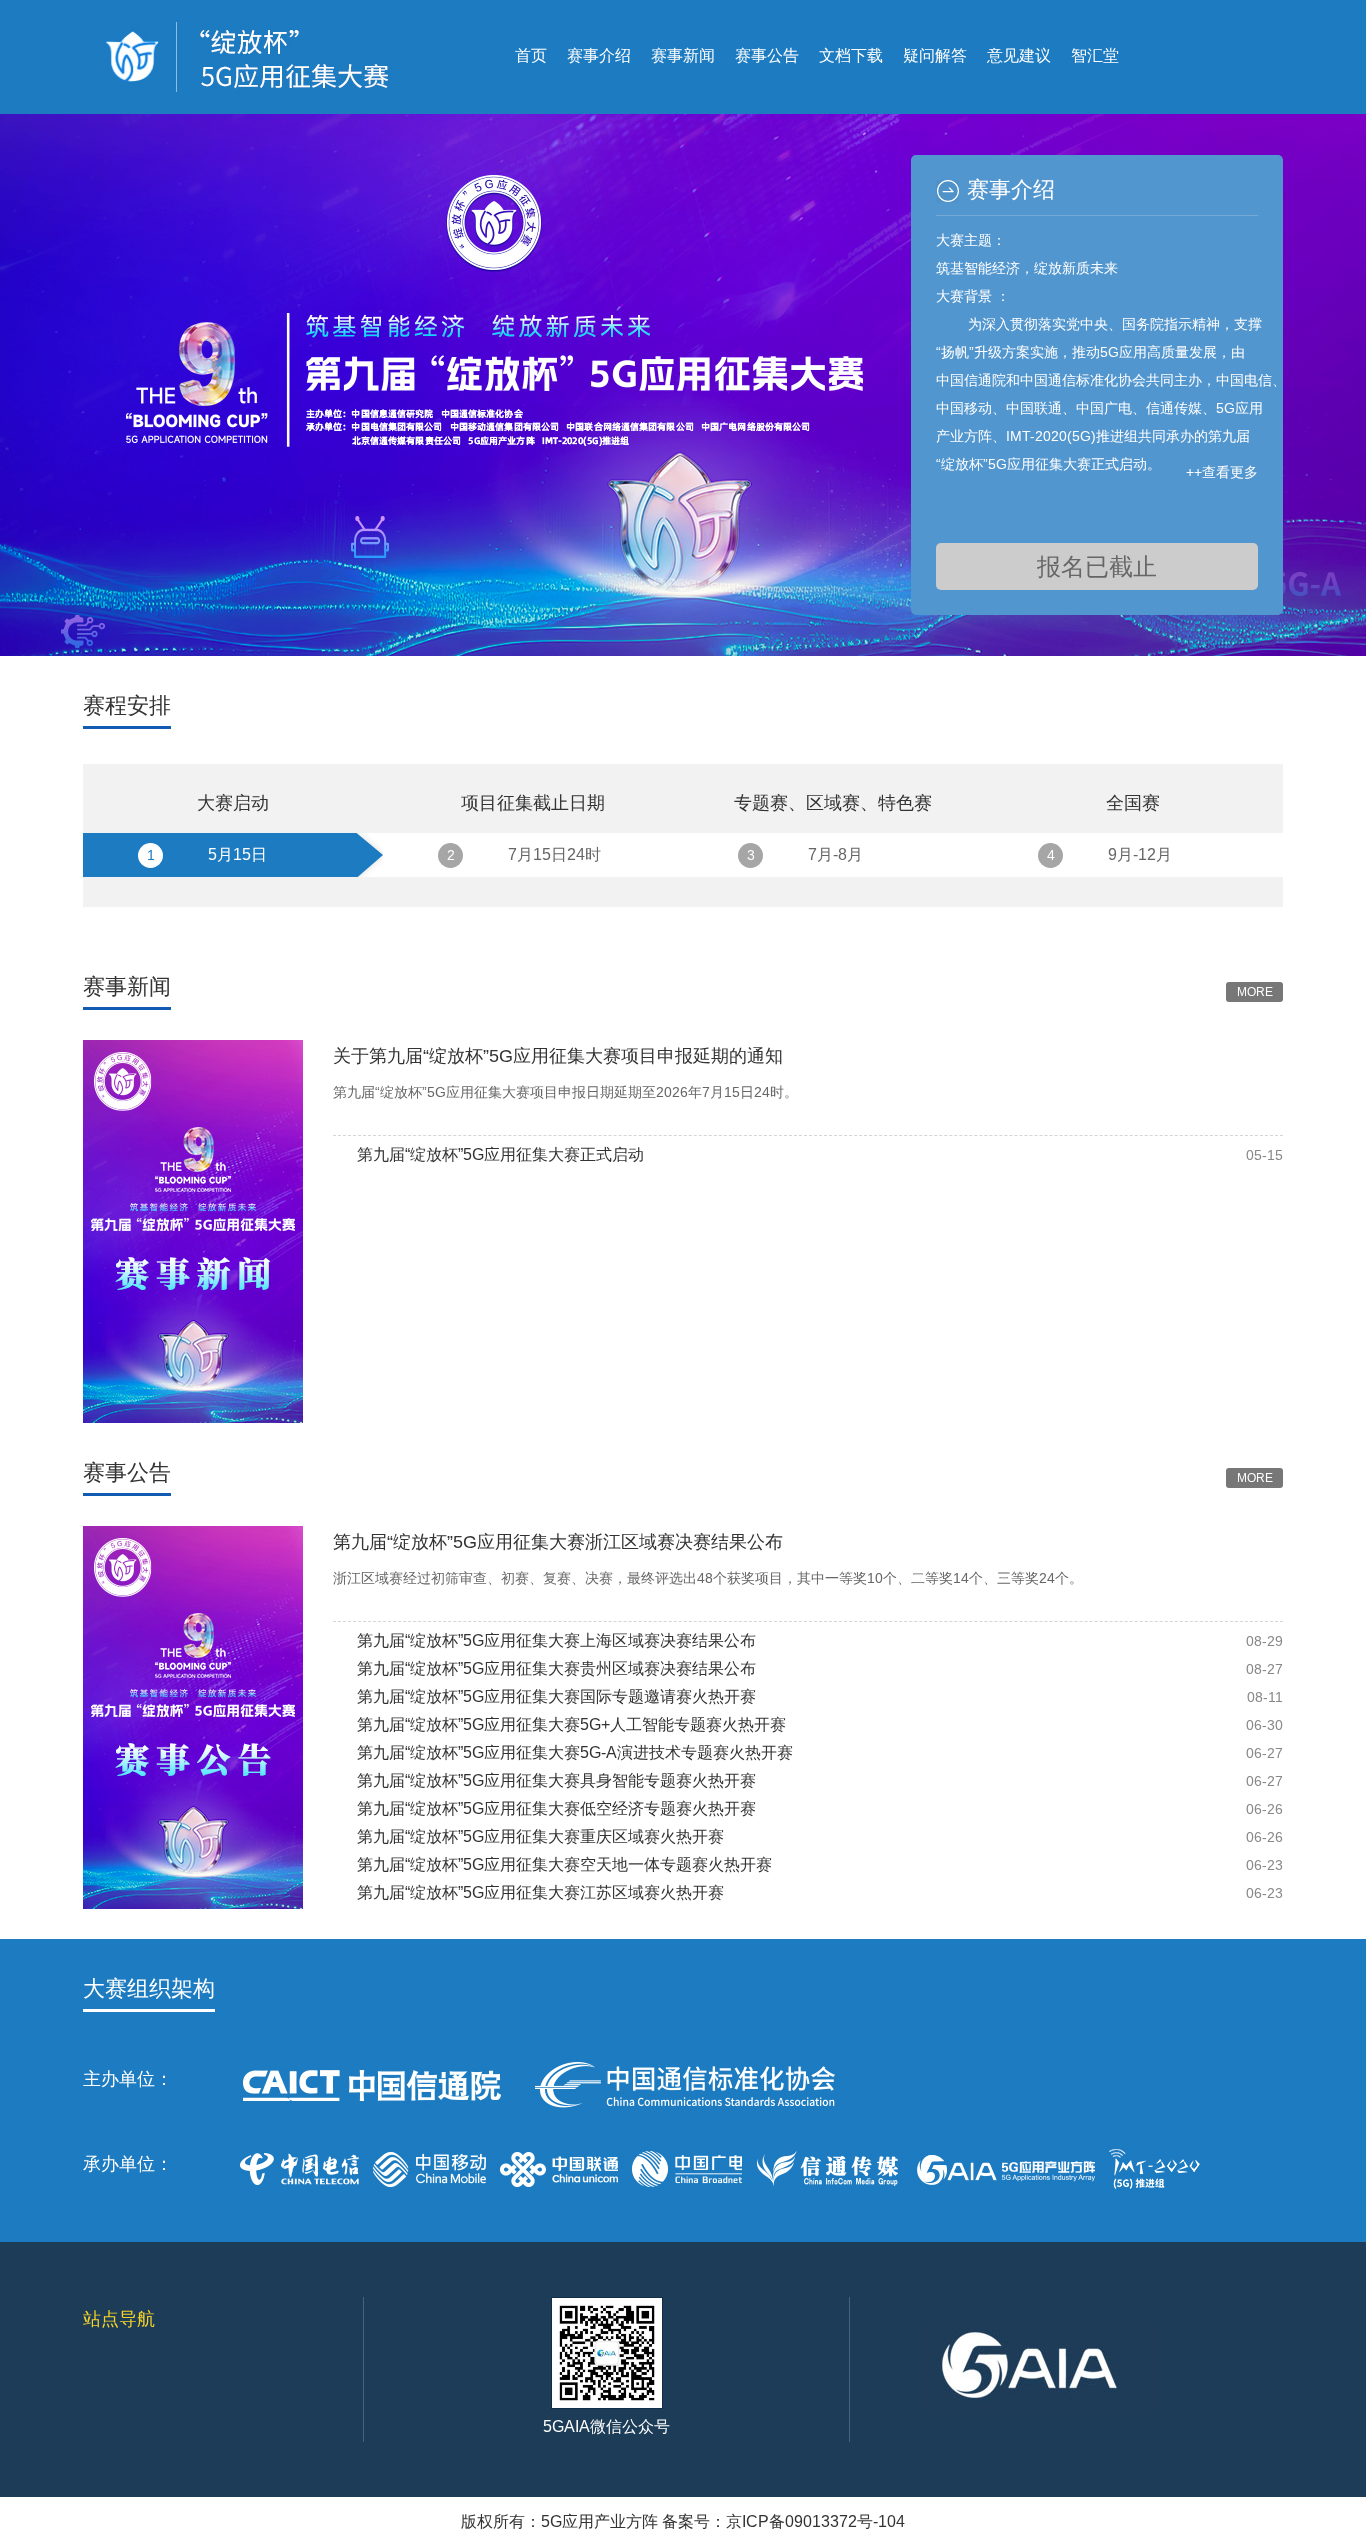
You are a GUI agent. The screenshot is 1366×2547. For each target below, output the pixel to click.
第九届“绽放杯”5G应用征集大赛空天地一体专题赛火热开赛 (564, 1864)
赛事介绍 (599, 55)
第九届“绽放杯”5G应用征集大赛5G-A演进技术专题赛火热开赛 (575, 1752)
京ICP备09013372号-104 (815, 2521)
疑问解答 (935, 55)
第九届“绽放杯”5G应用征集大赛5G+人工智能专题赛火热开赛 (571, 1724)
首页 (531, 55)
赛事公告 (767, 55)
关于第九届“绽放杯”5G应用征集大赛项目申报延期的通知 (558, 1056)
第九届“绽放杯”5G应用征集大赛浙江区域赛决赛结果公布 (558, 1542)
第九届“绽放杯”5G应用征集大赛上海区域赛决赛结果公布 (556, 1640)
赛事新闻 (683, 55)
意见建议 (1019, 55)
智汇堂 (1095, 55)
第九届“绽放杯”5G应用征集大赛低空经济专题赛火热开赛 (556, 1808)
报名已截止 (1097, 566)
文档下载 (851, 55)
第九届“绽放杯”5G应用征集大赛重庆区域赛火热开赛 (540, 1836)
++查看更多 (1222, 472)
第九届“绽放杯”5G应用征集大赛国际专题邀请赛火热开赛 (556, 1696)
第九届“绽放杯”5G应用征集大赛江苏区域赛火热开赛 (540, 1892)
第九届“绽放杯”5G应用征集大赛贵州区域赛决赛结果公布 (556, 1668)
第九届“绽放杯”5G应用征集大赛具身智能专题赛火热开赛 (556, 1780)
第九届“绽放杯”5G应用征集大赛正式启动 (500, 1154)
